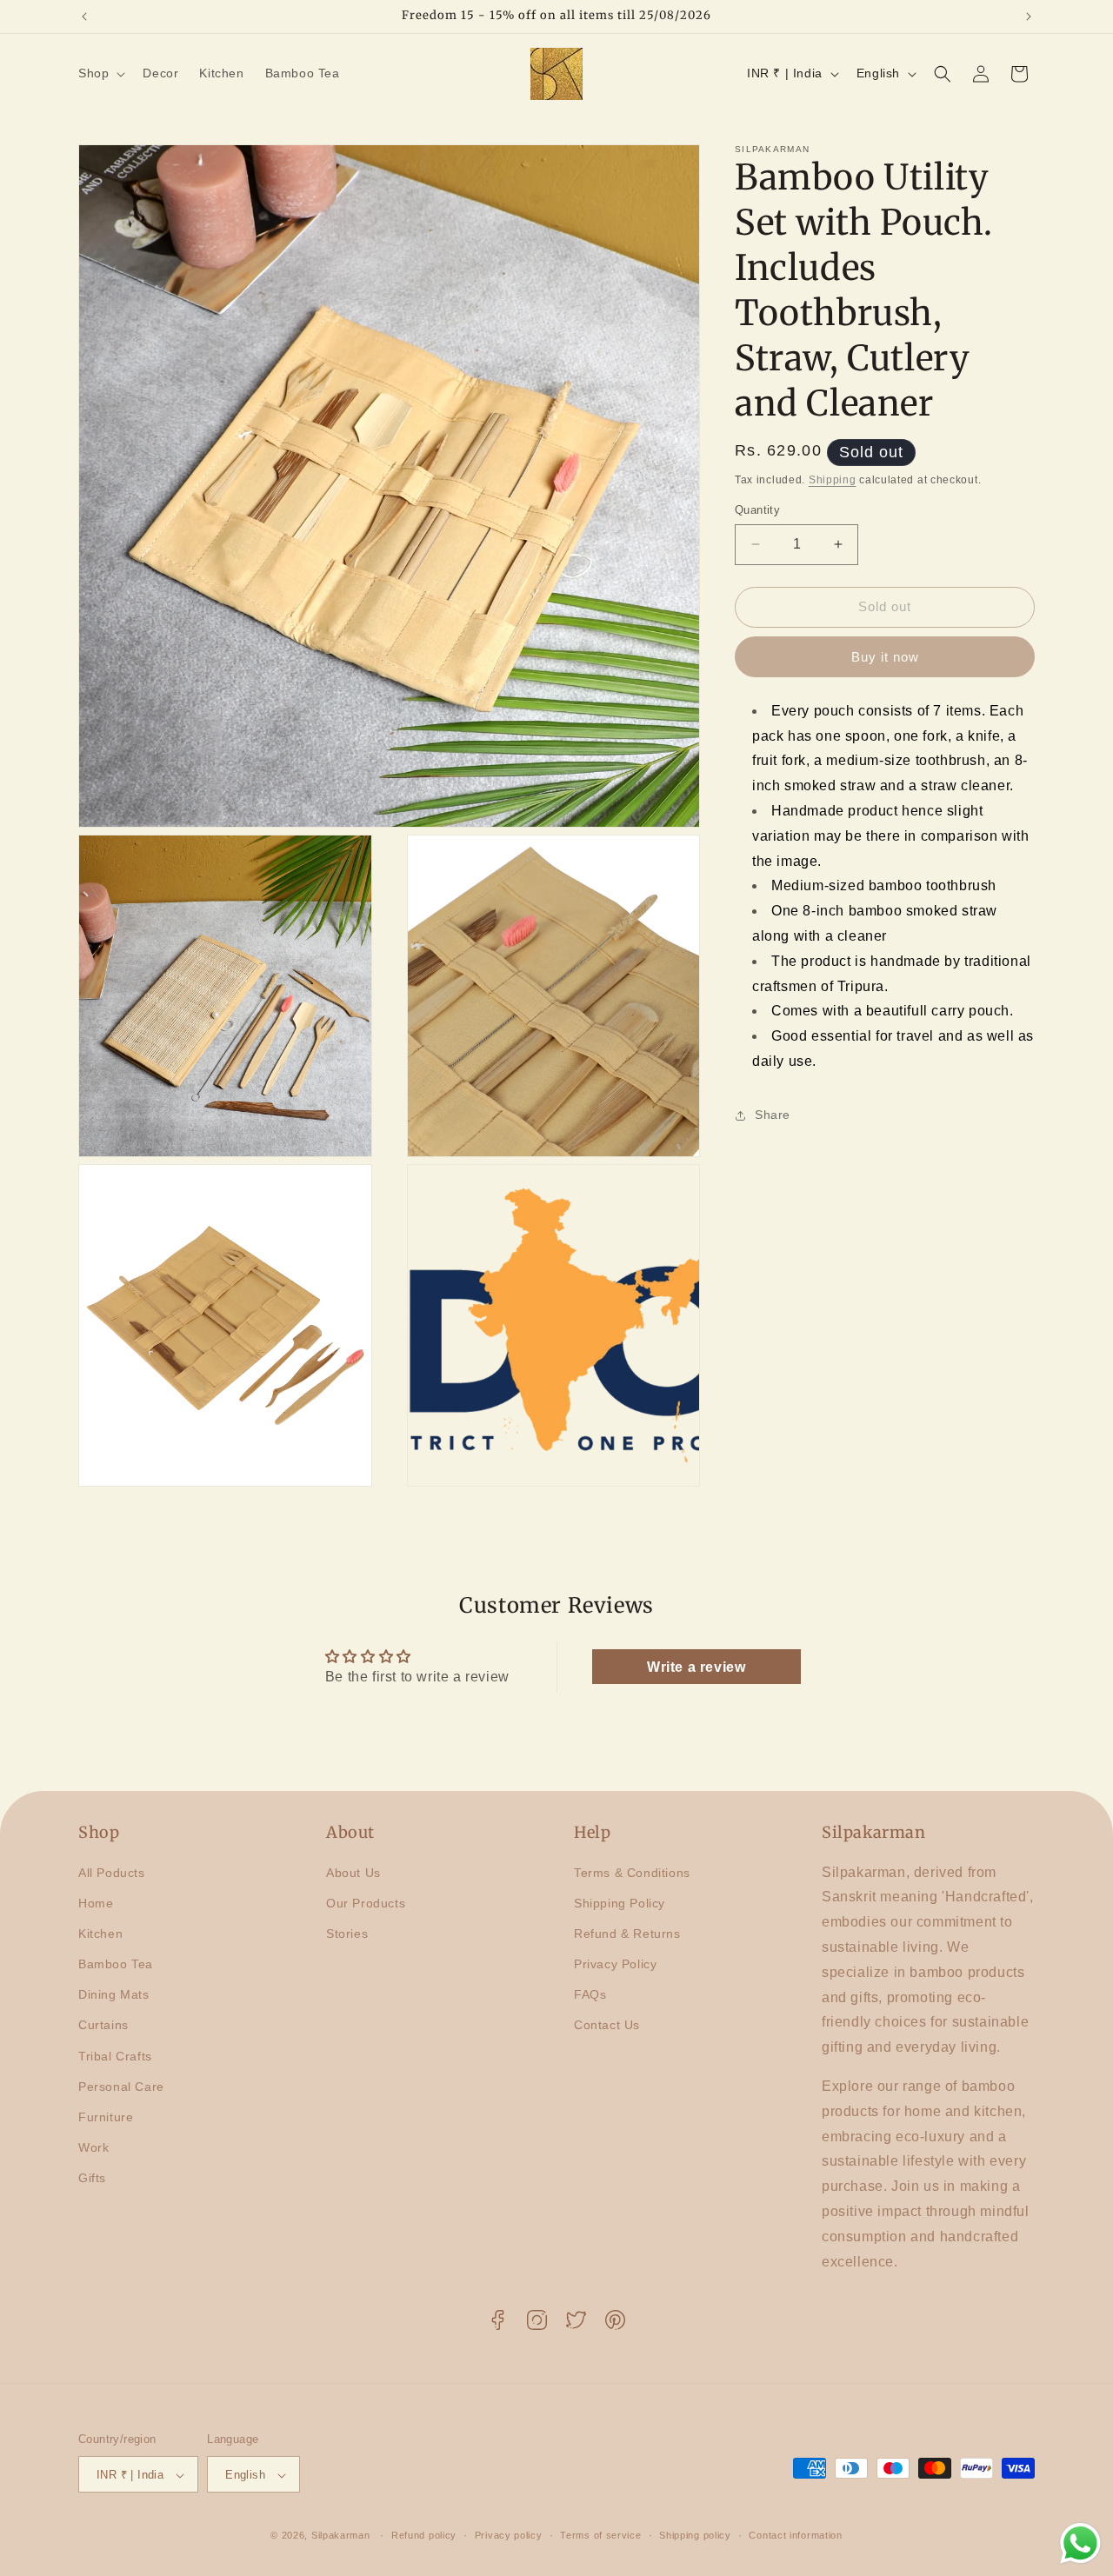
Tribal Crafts (115, 2056)
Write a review (696, 1667)
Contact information (795, 2535)
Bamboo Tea (116, 1964)
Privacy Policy (615, 1964)
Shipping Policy (620, 1903)
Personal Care (121, 2087)
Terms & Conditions (632, 1872)
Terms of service (600, 2535)
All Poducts (112, 1872)
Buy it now (885, 657)
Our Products (366, 1903)
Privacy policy (509, 2535)
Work (93, 2147)
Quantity (757, 510)
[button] (100, 73)
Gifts (92, 2178)
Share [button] (773, 1115)
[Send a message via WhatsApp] (1080, 2543)
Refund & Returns (627, 1934)
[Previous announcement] (84, 17)
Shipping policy (695, 2535)
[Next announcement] (1029, 17)
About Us (353, 1872)
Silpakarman (341, 2536)
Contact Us (607, 2025)
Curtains (103, 2025)
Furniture (106, 2117)
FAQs (590, 1994)
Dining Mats (114, 1994)
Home (96, 1903)
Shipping (833, 480)
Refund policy (424, 2535)
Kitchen (100, 1934)
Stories (347, 1934)
